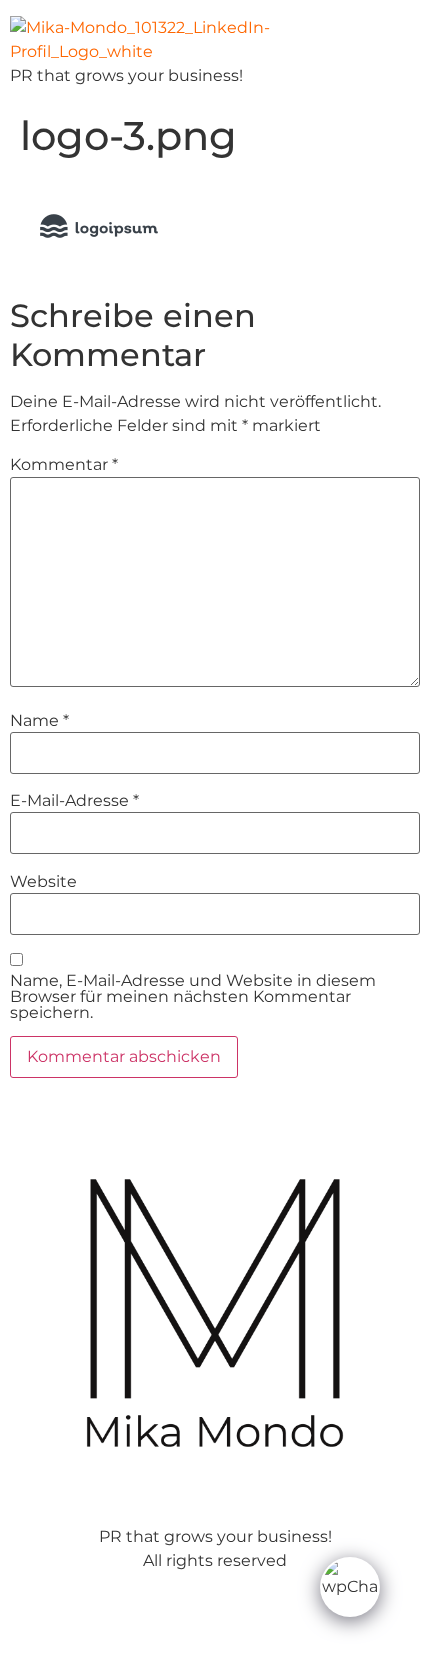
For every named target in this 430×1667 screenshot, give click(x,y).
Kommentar (64, 465)
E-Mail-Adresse (74, 801)
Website (43, 882)
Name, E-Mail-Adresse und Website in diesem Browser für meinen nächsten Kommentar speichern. (193, 997)
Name (39, 721)
